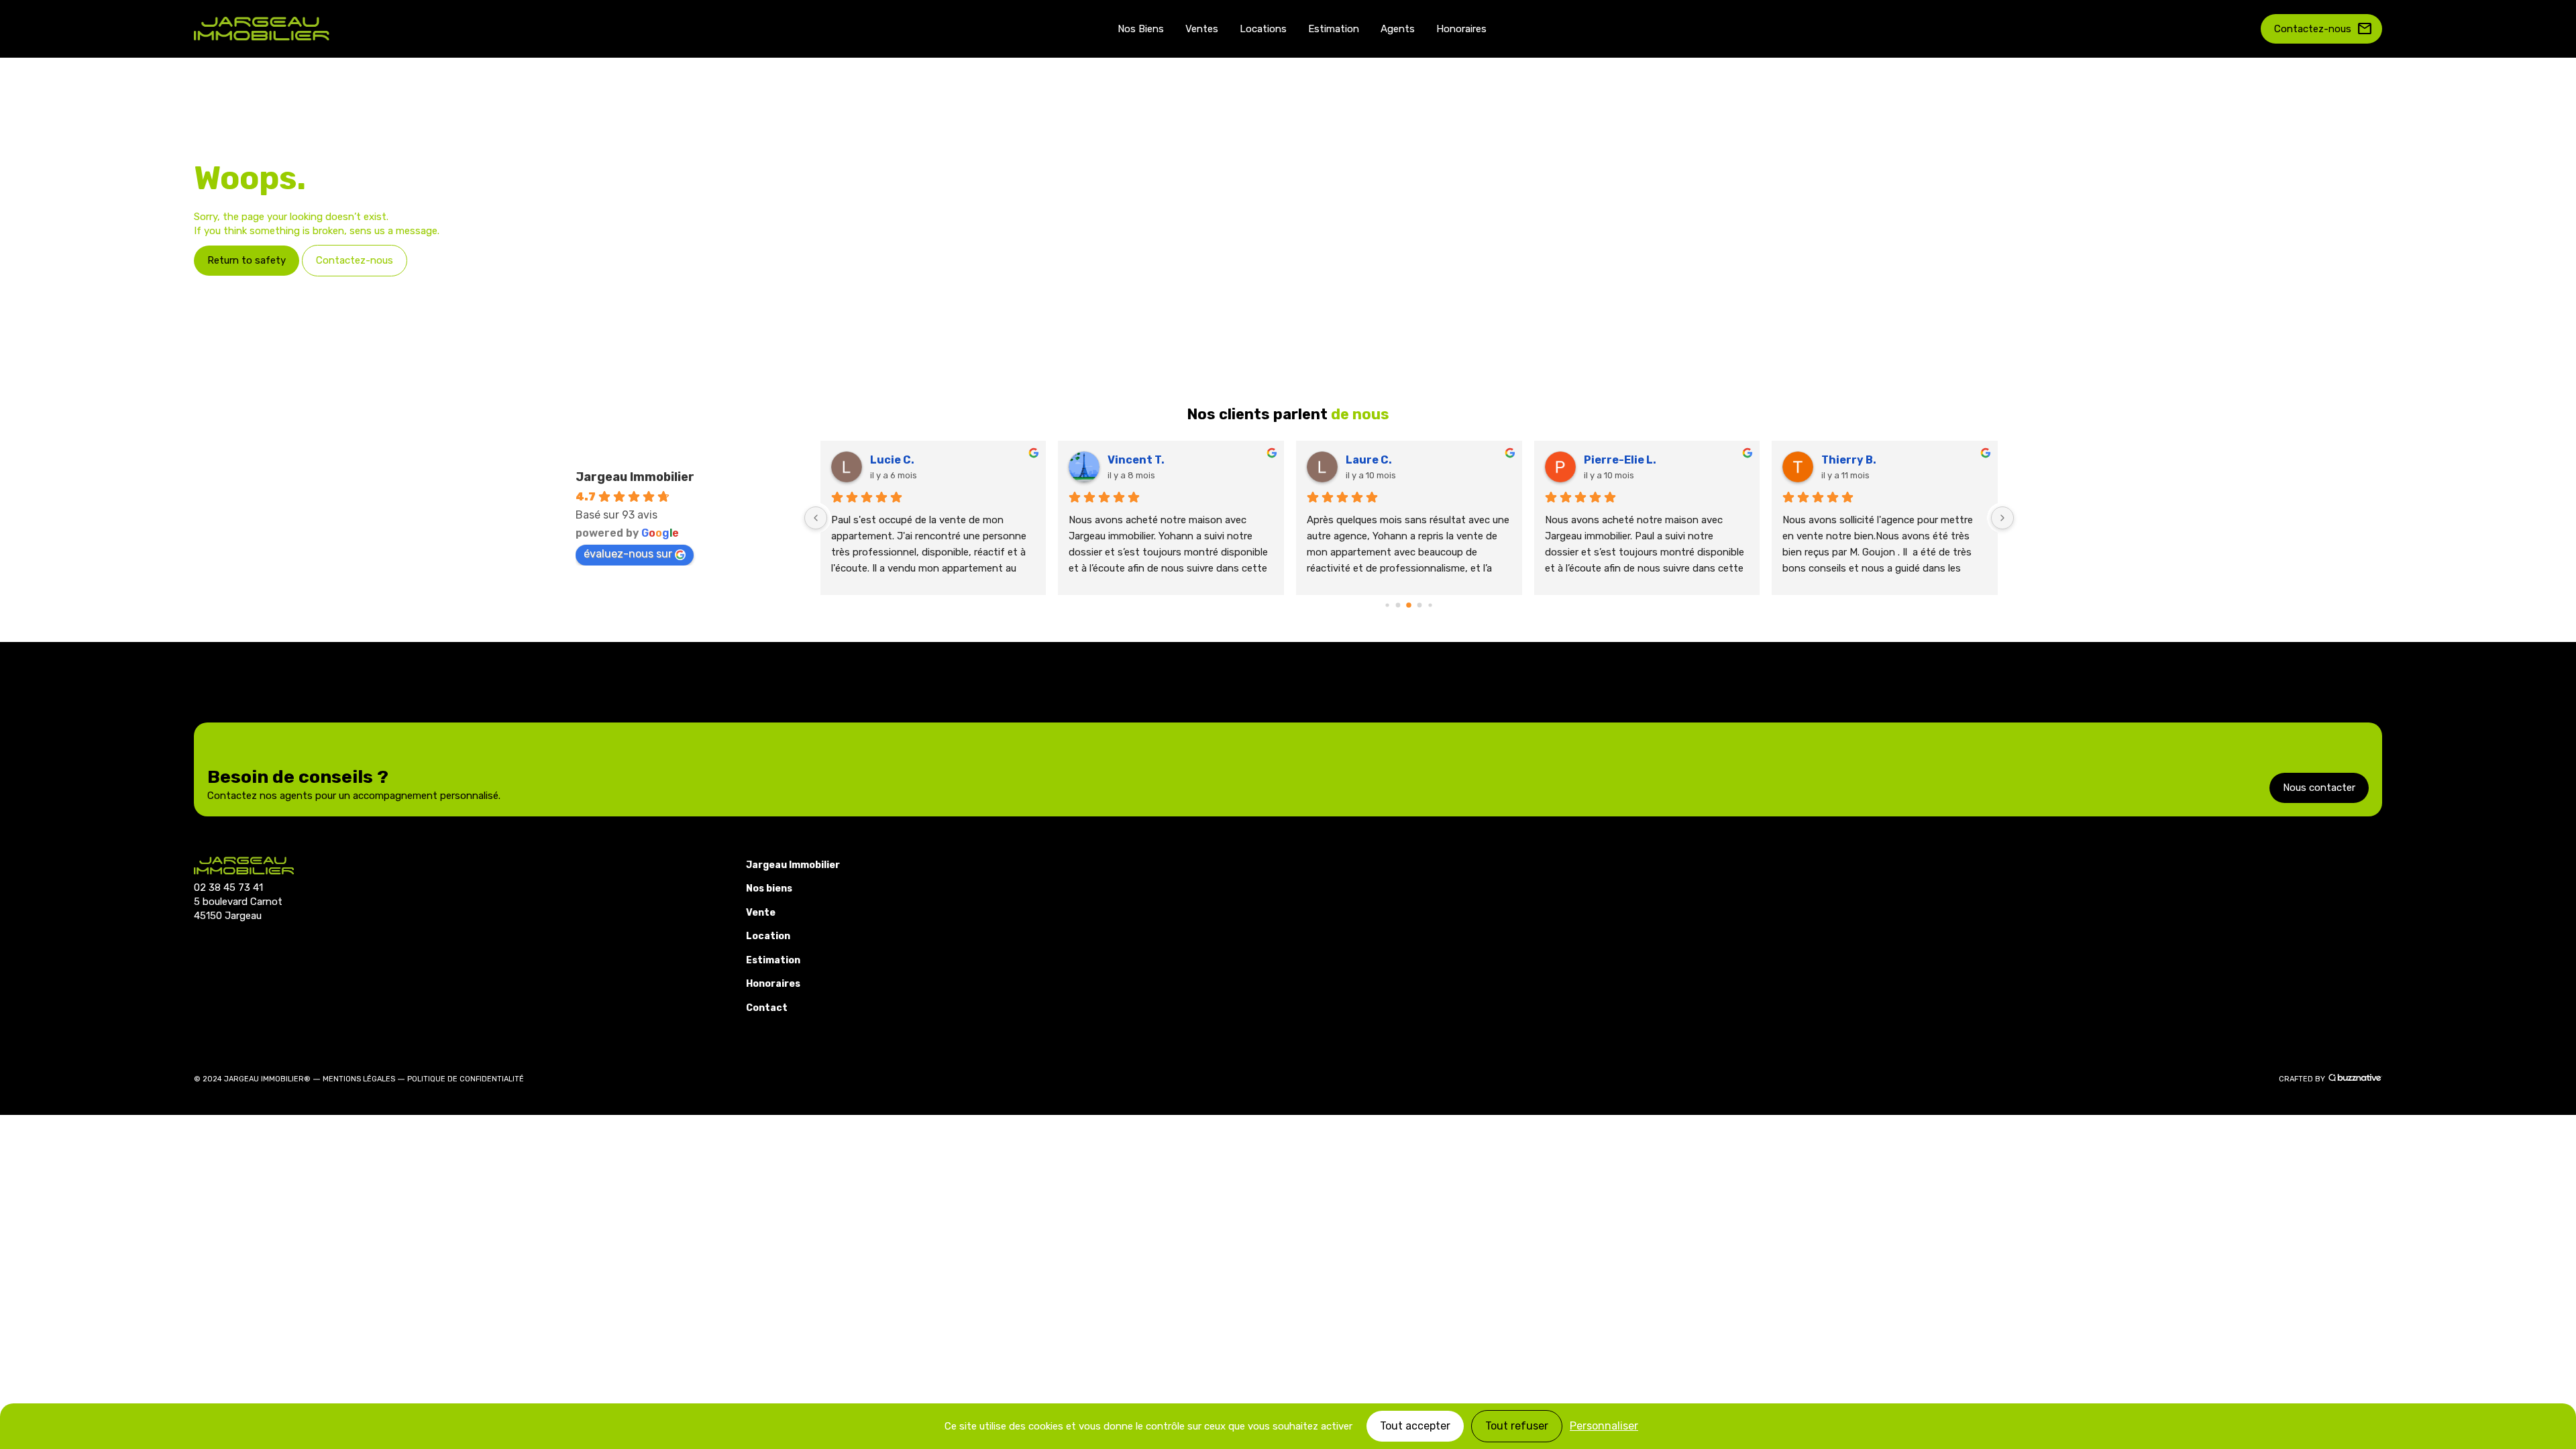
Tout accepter (1415, 1426)
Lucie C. (892, 460)
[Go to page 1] (1398, 605)
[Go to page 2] (1409, 605)
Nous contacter (2319, 788)
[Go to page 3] (1420, 605)
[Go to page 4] (1431, 605)
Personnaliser (1604, 1426)
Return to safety (247, 260)
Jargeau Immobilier (635, 477)
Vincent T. (1136, 460)
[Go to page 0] (1388, 605)
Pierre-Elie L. (1620, 460)
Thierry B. (1849, 460)
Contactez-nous (2323, 29)
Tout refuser (1517, 1426)
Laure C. (1369, 460)
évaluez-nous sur (628, 554)
